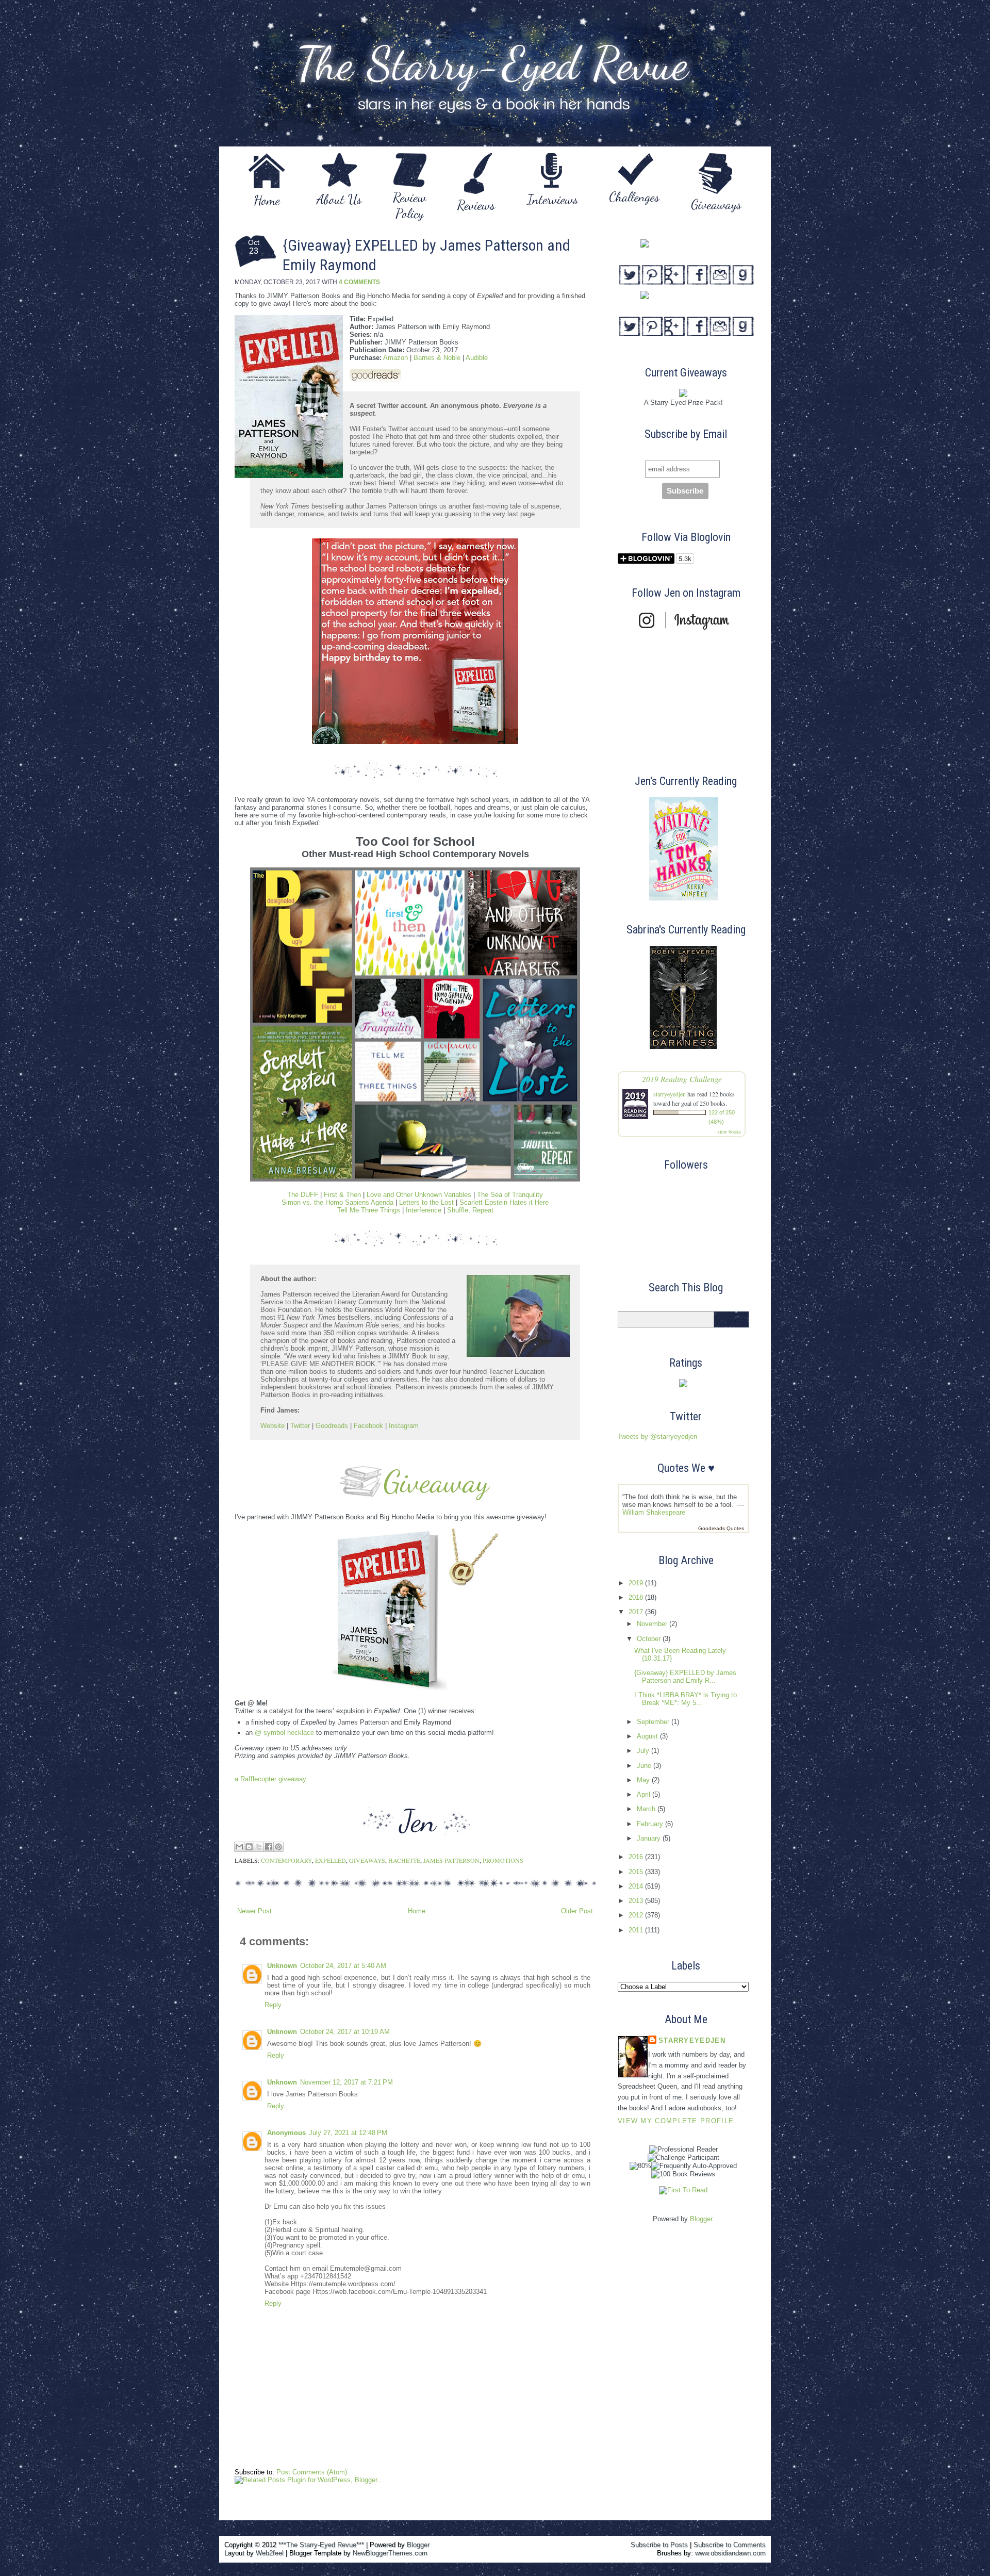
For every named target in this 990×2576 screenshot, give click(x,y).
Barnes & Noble (437, 358)
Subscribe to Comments (730, 2545)
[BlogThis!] (249, 1847)
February (651, 1824)
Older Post (577, 1911)
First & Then (342, 1195)
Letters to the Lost (426, 1202)
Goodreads (332, 1426)
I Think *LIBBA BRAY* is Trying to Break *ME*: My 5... (686, 1699)
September (654, 1722)
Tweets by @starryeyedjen (657, 1437)
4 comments (359, 282)
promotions (503, 1860)
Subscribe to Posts (659, 2545)
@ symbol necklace (284, 1733)
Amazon (395, 358)
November (653, 1624)
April (645, 1794)
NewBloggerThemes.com (390, 2553)
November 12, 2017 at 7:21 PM (346, 2082)
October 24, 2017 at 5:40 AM (343, 1966)
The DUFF (303, 1195)
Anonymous (286, 2133)
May (644, 1780)
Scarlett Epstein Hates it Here (504, 1202)
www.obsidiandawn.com (730, 2553)
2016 (637, 1857)
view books (729, 1131)
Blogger (701, 2219)
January (650, 1838)
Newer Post (254, 1911)
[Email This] (239, 1847)
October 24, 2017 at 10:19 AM (345, 2032)
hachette (404, 1860)
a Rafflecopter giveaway (270, 1779)
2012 (637, 1915)
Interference (424, 1210)
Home (417, 1911)
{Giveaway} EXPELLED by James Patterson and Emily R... (685, 1677)
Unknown (282, 1966)
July (644, 1751)
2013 (637, 1901)
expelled (331, 1860)
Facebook (368, 1426)
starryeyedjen (670, 1094)
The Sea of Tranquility (510, 1195)
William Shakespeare (654, 1512)
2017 (637, 1612)
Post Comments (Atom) (312, 2472)
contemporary (286, 1860)
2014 (637, 1886)
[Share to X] (259, 1847)
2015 (637, 1872)
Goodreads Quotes (721, 1528)
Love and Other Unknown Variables (419, 1195)
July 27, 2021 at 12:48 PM (348, 2133)
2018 (637, 1597)
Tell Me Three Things (369, 1210)
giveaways (367, 1860)
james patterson (451, 1860)
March (647, 1809)
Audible (477, 358)
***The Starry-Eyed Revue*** (321, 2545)
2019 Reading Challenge (682, 1079)
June (645, 1766)
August (648, 1736)
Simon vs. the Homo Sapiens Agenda (337, 1202)
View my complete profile (676, 2121)
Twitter (300, 1426)
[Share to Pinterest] (278, 1847)
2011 (637, 1930)
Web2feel (270, 2553)
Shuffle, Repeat (470, 1210)
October (650, 1639)
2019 (637, 1583)
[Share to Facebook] (269, 1847)
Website (273, 1426)
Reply (273, 2005)
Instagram (404, 1426)
